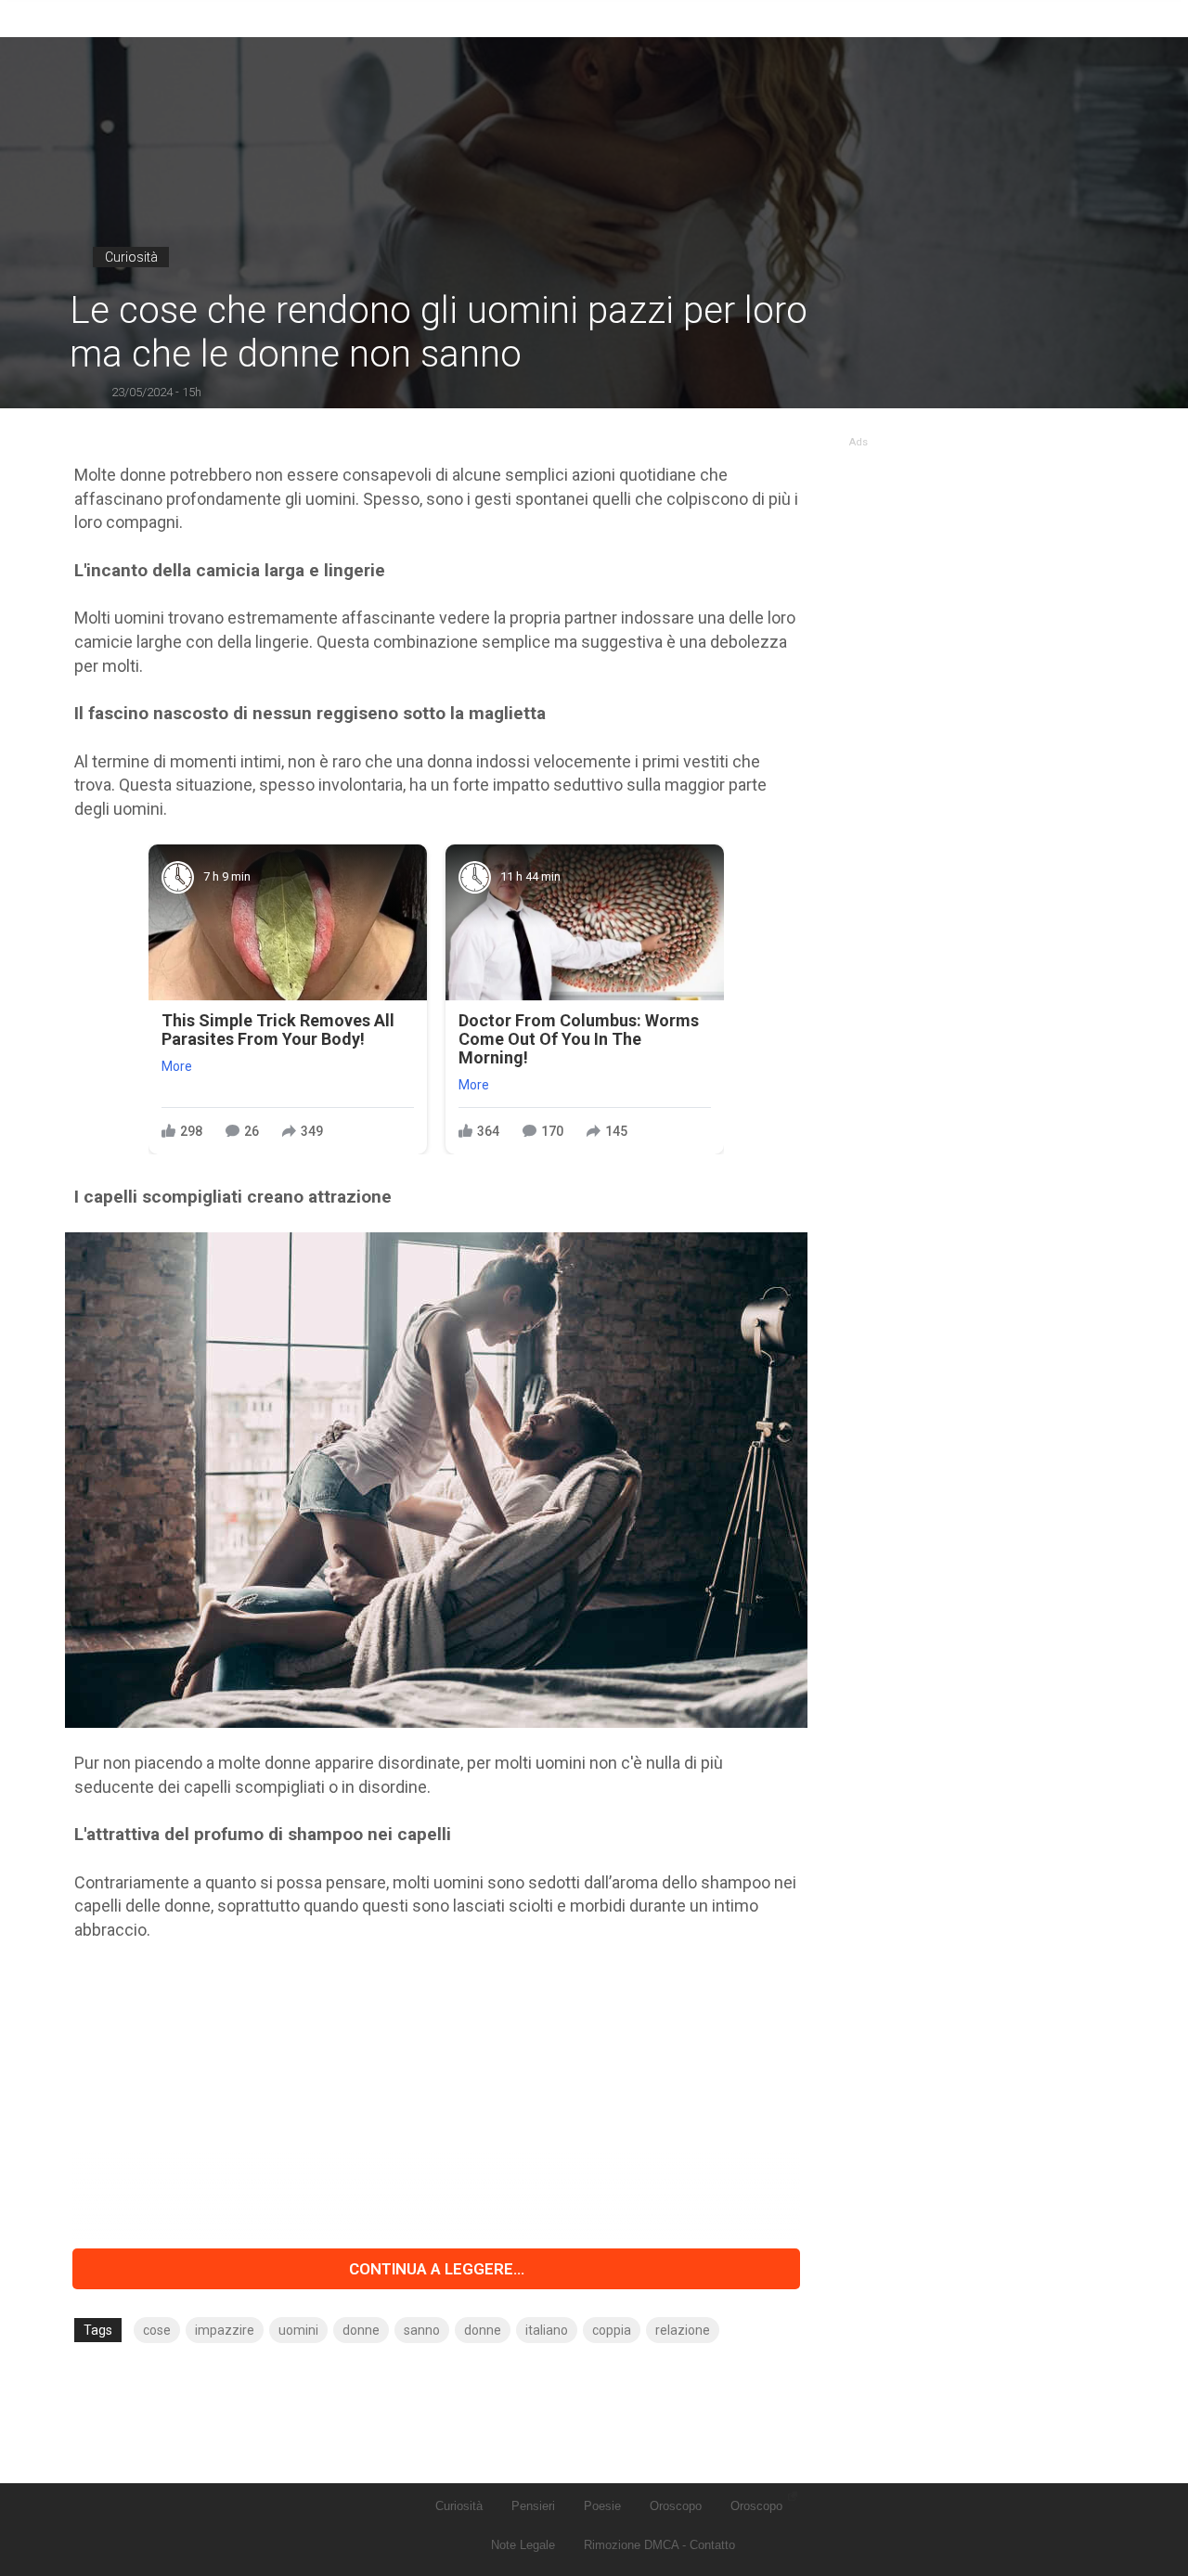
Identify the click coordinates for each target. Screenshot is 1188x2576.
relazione (683, 2330)
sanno (422, 2330)
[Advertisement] (436, 2095)
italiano (547, 2330)
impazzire (225, 2330)
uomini (298, 2330)
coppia (612, 2330)
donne (361, 2330)
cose (157, 2330)
